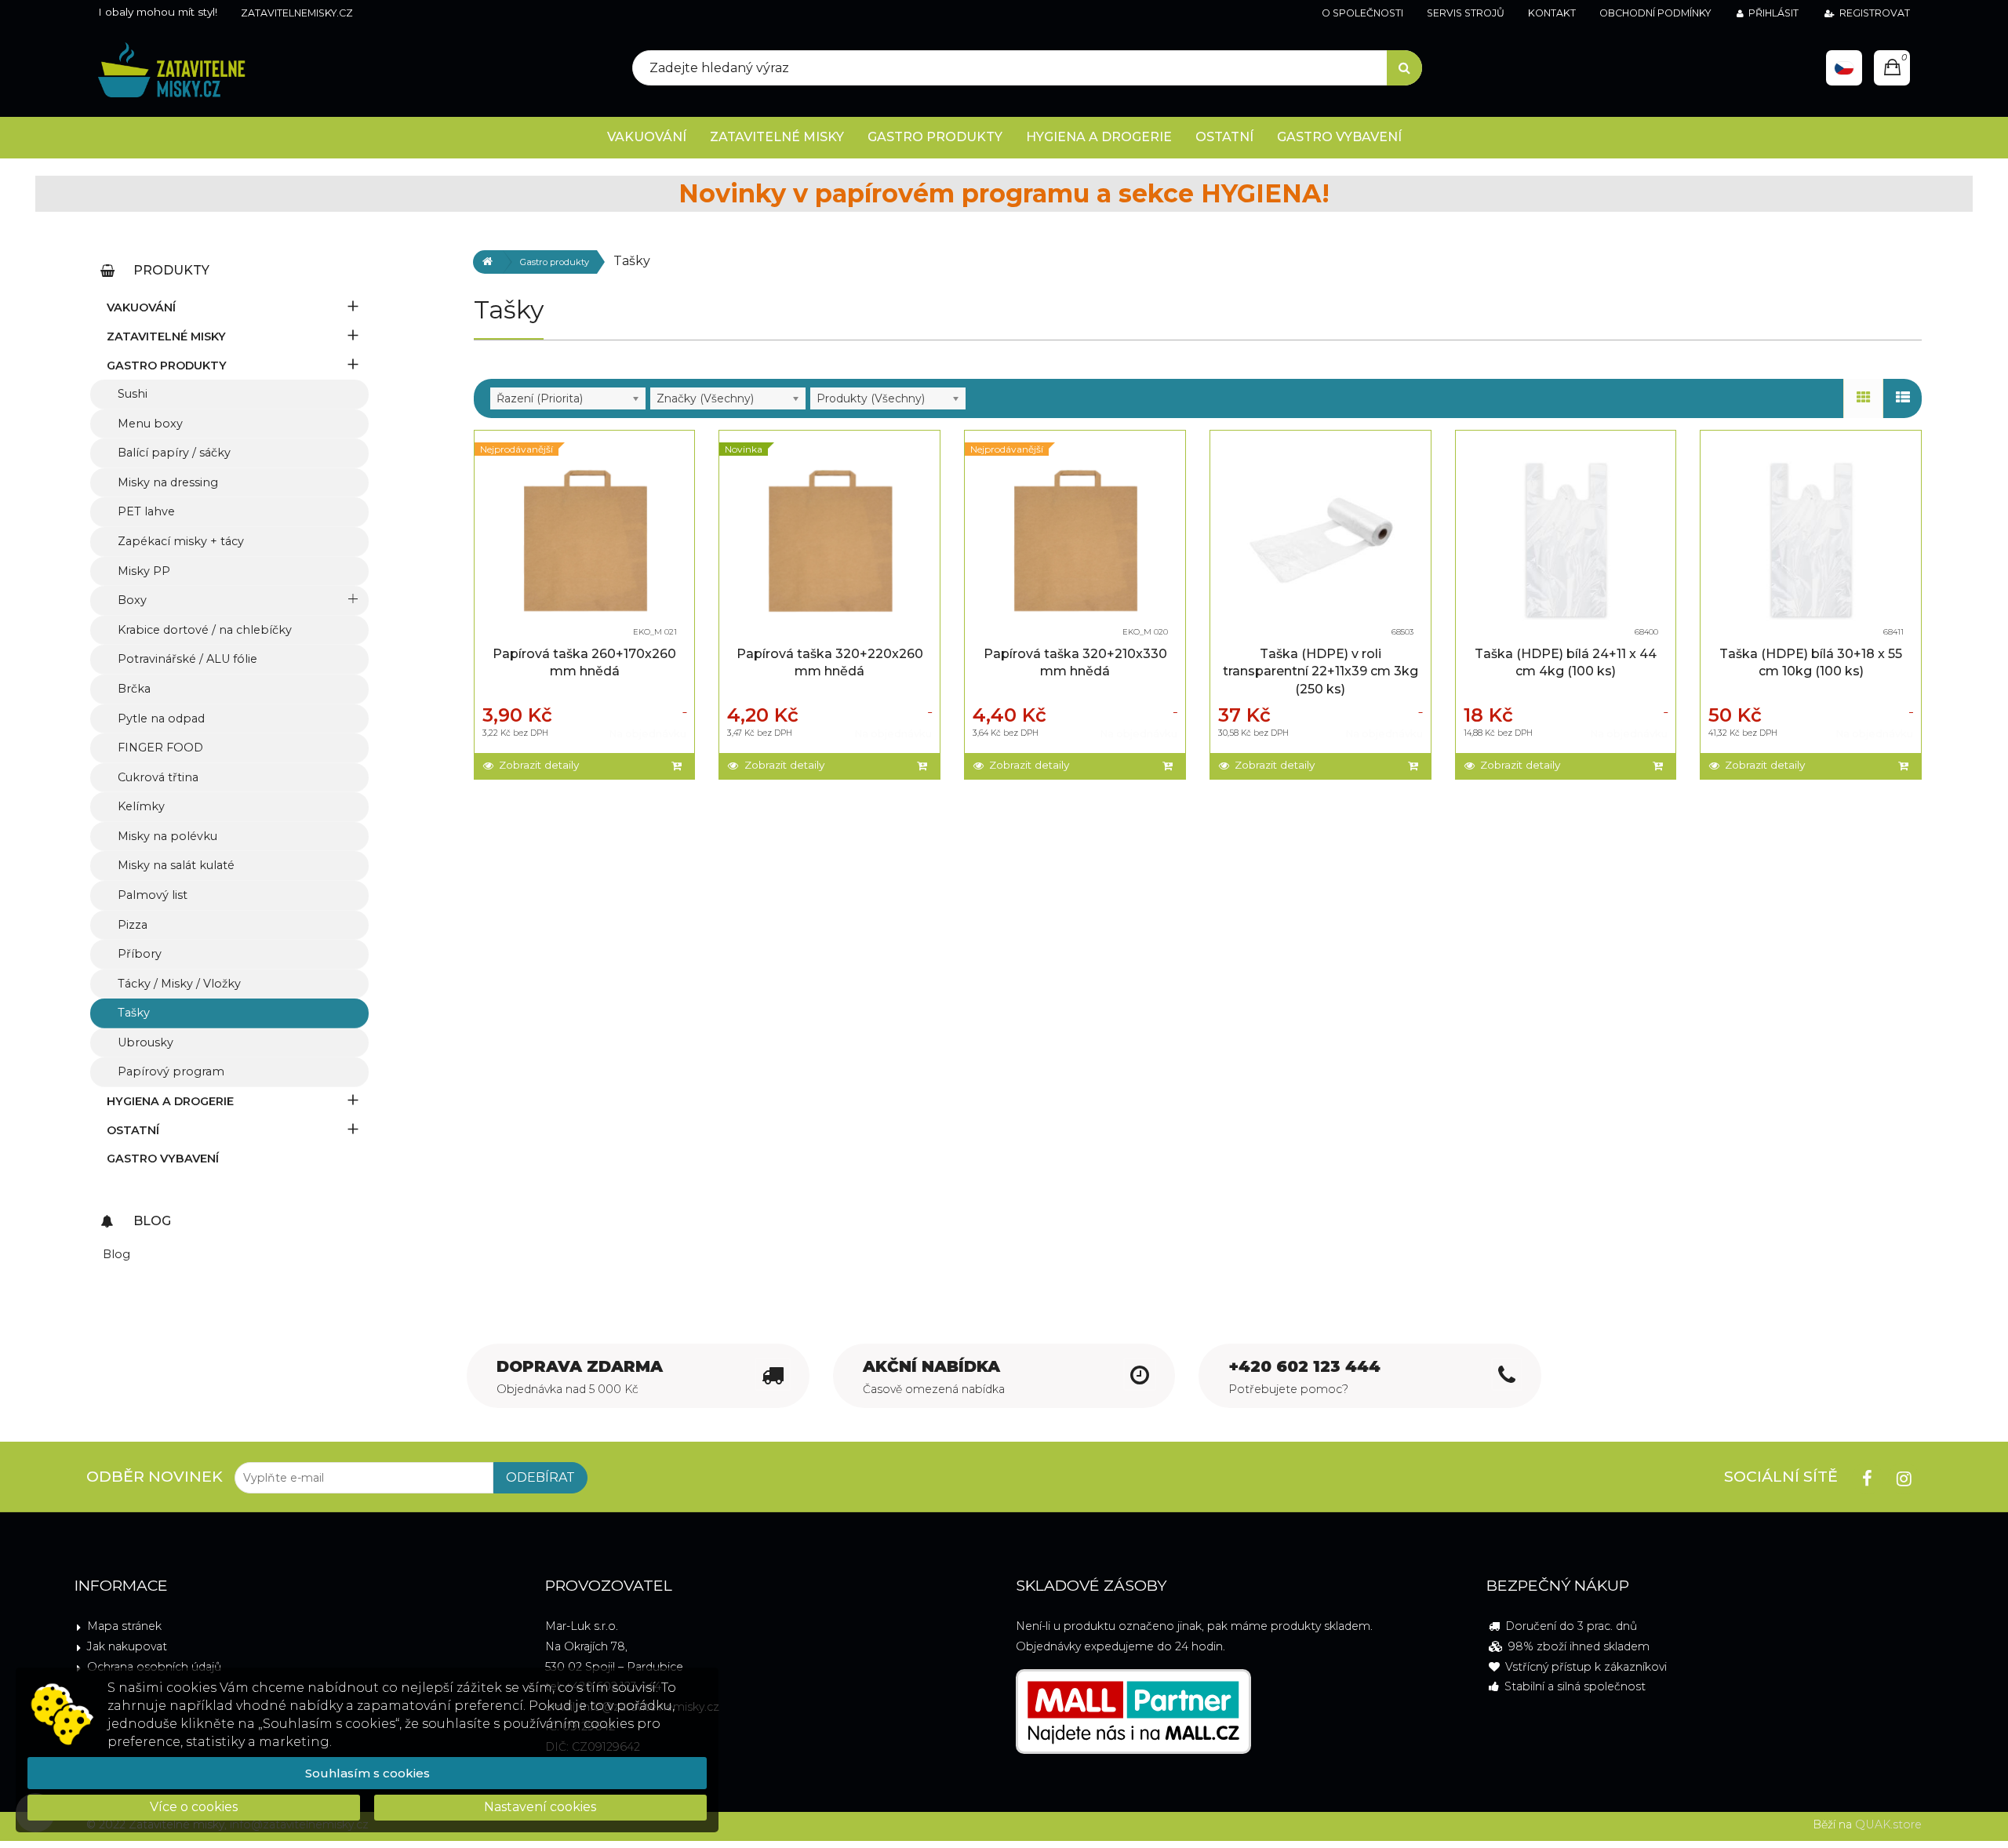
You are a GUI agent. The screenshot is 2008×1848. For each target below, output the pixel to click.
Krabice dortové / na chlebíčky (205, 630)
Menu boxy (150, 424)
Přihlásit (1773, 13)
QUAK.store (1888, 1824)
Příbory (140, 954)
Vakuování (141, 307)
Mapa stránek (124, 1626)
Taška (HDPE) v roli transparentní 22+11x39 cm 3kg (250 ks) (1320, 671)
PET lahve (146, 511)
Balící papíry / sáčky (174, 453)
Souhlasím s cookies (367, 1773)
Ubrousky (146, 1042)
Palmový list (153, 895)
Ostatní (133, 1130)
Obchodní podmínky (1655, 13)
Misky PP (144, 571)
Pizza (133, 925)
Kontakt (1552, 13)
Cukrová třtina (158, 777)
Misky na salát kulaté (176, 865)
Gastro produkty (555, 262)
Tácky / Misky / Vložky (179, 984)
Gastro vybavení (163, 1159)
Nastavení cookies (540, 1807)
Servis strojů (1466, 13)
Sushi (133, 394)
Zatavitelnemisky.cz (297, 13)
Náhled (588, 526)
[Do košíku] (678, 766)
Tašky (134, 1013)
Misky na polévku (167, 836)
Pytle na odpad (161, 718)
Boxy (132, 600)
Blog (116, 1254)
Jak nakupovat (127, 1646)
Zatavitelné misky (166, 336)
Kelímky (141, 806)
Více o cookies (194, 1807)
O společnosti (1362, 13)
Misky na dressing (168, 482)
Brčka (134, 689)
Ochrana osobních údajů (154, 1667)
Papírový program (171, 1071)
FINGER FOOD (160, 748)
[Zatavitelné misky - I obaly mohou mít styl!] (172, 71)
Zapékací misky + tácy (181, 541)
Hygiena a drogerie (170, 1101)
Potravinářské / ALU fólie (187, 659)
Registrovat (1875, 13)
